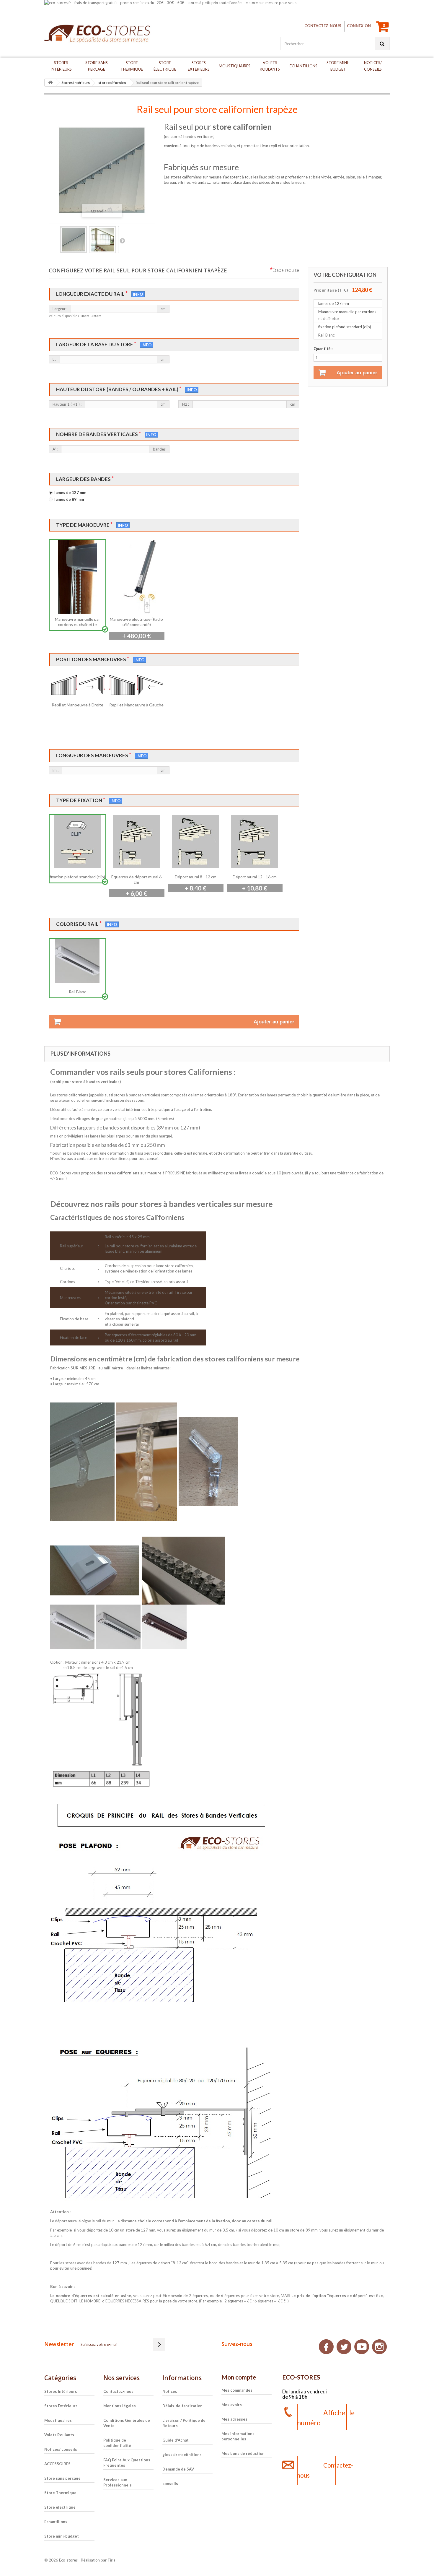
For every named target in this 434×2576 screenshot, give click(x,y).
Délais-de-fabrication (182, 2406)
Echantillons (304, 66)
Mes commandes (237, 2390)
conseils (170, 2484)
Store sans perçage (97, 66)
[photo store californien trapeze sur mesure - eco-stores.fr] (102, 240)
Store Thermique (132, 66)
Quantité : (323, 349)
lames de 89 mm (69, 499)
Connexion (359, 26)
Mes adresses (234, 2419)
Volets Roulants (270, 66)
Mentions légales (120, 2406)
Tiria (111, 2560)
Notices (170, 2391)
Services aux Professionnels (118, 2482)
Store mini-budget (338, 66)
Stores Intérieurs (61, 66)
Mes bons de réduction (243, 2453)
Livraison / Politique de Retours (184, 2423)
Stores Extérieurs (199, 66)
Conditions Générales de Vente (127, 2423)
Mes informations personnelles (238, 2436)
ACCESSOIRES (57, 2464)
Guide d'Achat (176, 2440)
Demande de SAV (178, 2469)
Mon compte (239, 2377)
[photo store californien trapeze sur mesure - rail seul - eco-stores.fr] (74, 240)
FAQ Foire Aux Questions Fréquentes (127, 2463)
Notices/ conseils (373, 66)
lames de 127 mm (70, 493)
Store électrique (165, 66)
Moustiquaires (235, 66)
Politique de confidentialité (117, 2443)
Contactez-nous (323, 26)
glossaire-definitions (182, 2455)
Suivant (122, 240)
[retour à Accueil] (50, 83)
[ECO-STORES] (99, 34)
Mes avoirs (232, 2405)
